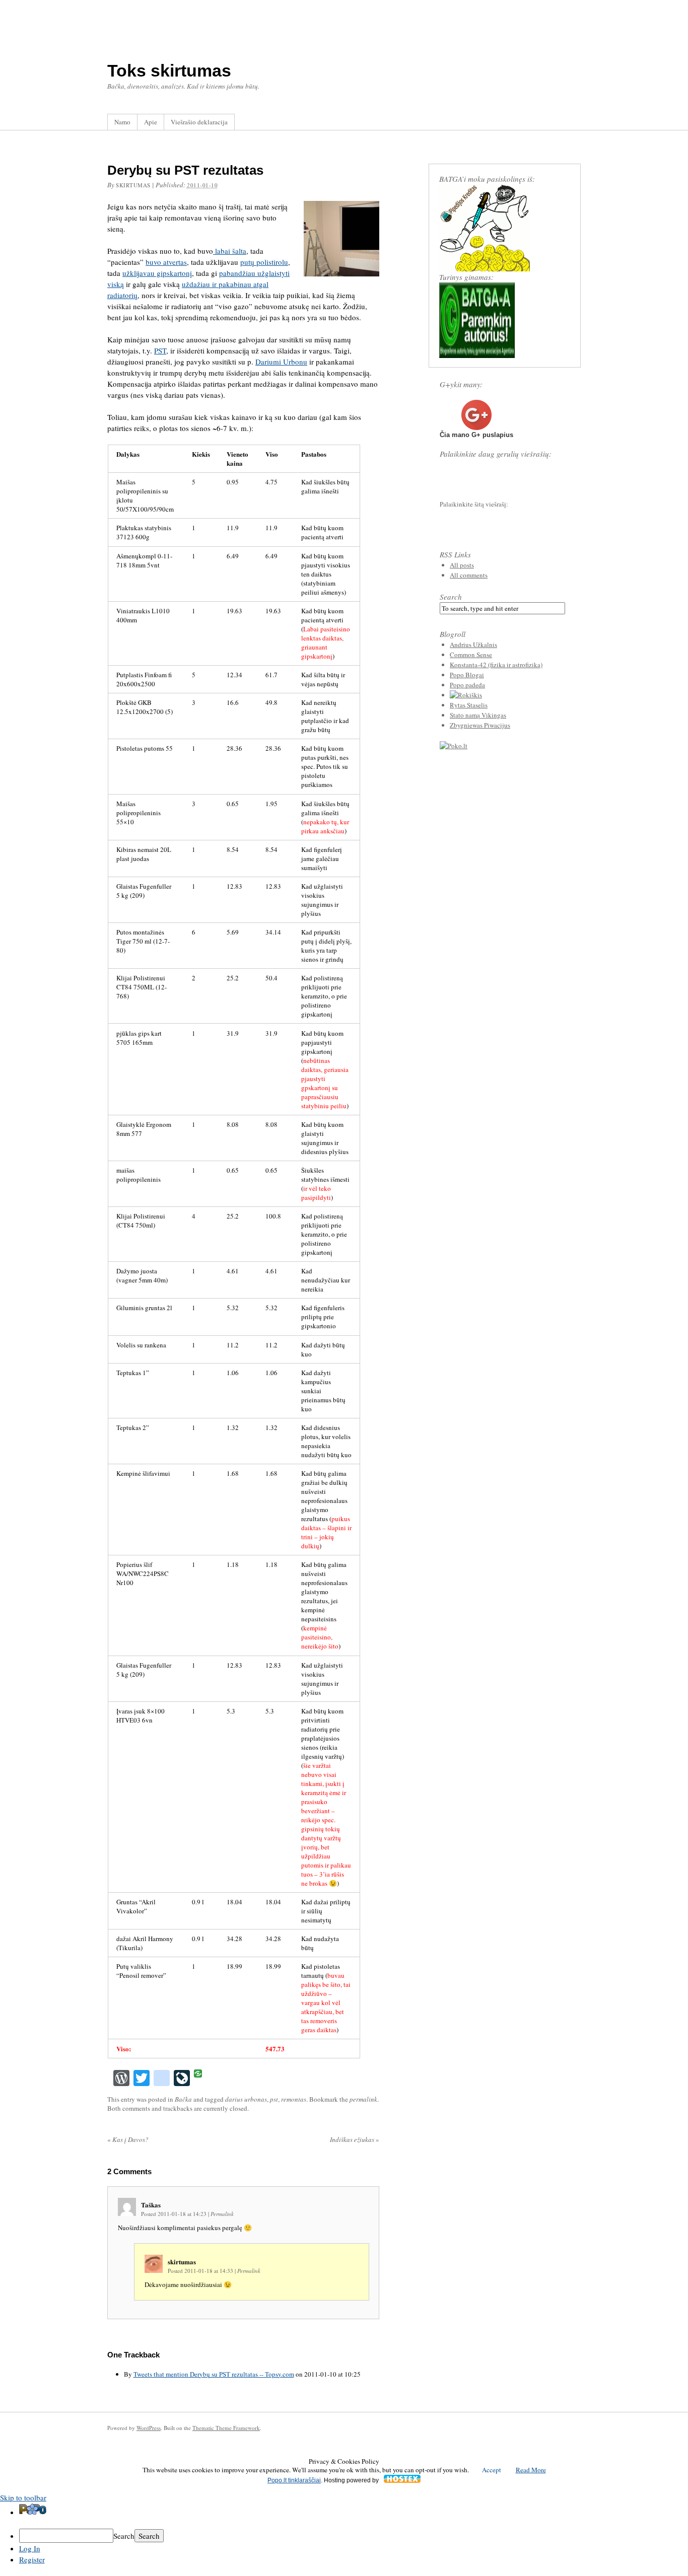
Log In (30, 2548)
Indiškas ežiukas (355, 2139)
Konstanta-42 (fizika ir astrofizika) (496, 665)
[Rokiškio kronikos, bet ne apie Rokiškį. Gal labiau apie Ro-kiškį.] (466, 695)
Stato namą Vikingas (478, 715)
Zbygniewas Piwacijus (480, 725)
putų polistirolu (264, 262)
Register (32, 2559)
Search (451, 597)
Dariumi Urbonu (281, 362)
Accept (492, 2470)
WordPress (149, 2428)
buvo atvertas (166, 262)
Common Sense (471, 655)
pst (274, 2099)
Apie (151, 122)
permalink (363, 2099)
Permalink (222, 2214)
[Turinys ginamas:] (477, 355)
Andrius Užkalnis (473, 645)
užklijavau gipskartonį (157, 273)
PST (160, 350)
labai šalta (230, 251)
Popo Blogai (467, 675)
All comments (469, 575)
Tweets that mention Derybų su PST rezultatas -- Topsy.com (214, 2374)
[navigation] (344, 2534)
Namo (122, 122)
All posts (462, 565)
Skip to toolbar (23, 2497)
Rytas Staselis (469, 705)
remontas (294, 2099)
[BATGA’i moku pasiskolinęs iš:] (485, 269)
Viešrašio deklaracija (199, 122)
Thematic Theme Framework (226, 2428)
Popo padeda (467, 685)
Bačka (183, 2099)
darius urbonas (246, 2099)
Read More (531, 2470)
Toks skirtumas (169, 70)
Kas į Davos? (128, 2139)
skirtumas (133, 185)
